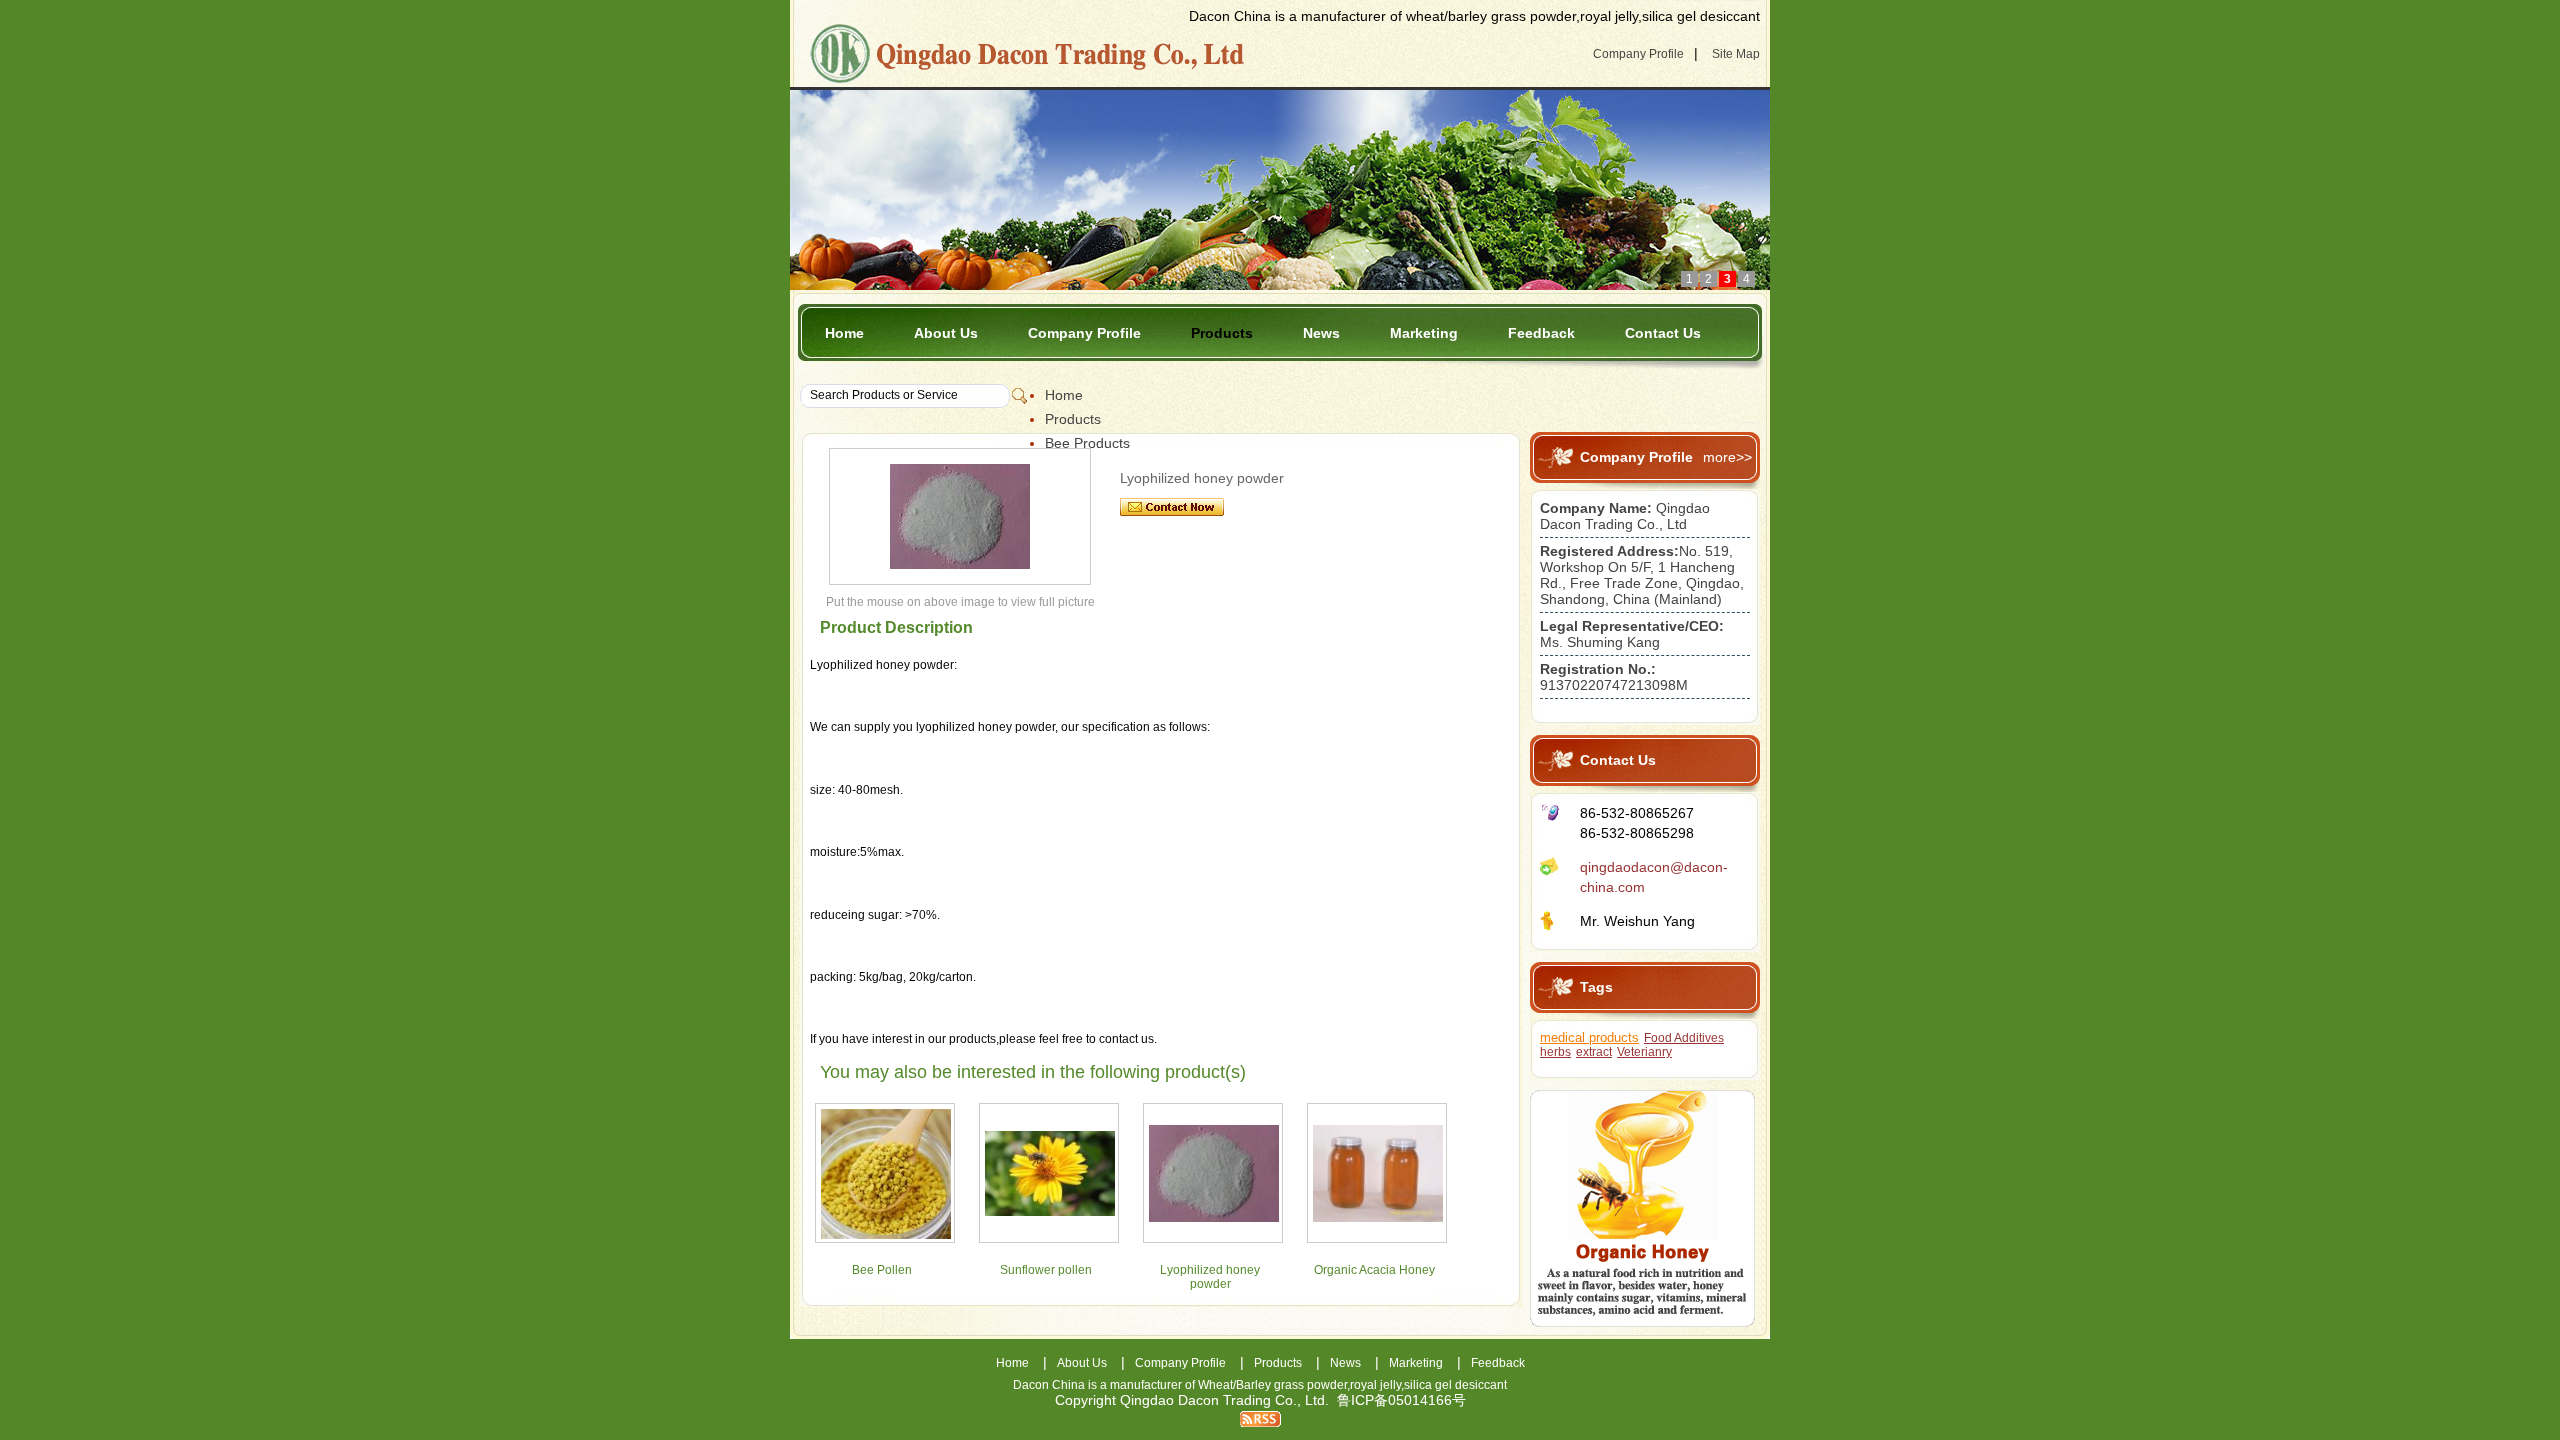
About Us (946, 333)
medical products (1589, 1037)
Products (1222, 333)
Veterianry (1644, 1052)
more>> (1727, 457)
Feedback (1541, 333)
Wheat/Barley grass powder (1272, 1385)
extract (1594, 1052)
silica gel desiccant (1455, 1385)
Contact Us (1663, 333)
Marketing (1424, 333)
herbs (1555, 1052)
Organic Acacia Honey (1374, 1270)
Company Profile (1638, 54)
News (1321, 333)
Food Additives (1684, 1038)
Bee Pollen (882, 1270)
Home (844, 333)
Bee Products (1087, 443)
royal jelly (1375, 1385)
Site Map (1736, 54)
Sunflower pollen (1046, 1270)
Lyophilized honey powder (1210, 1277)
